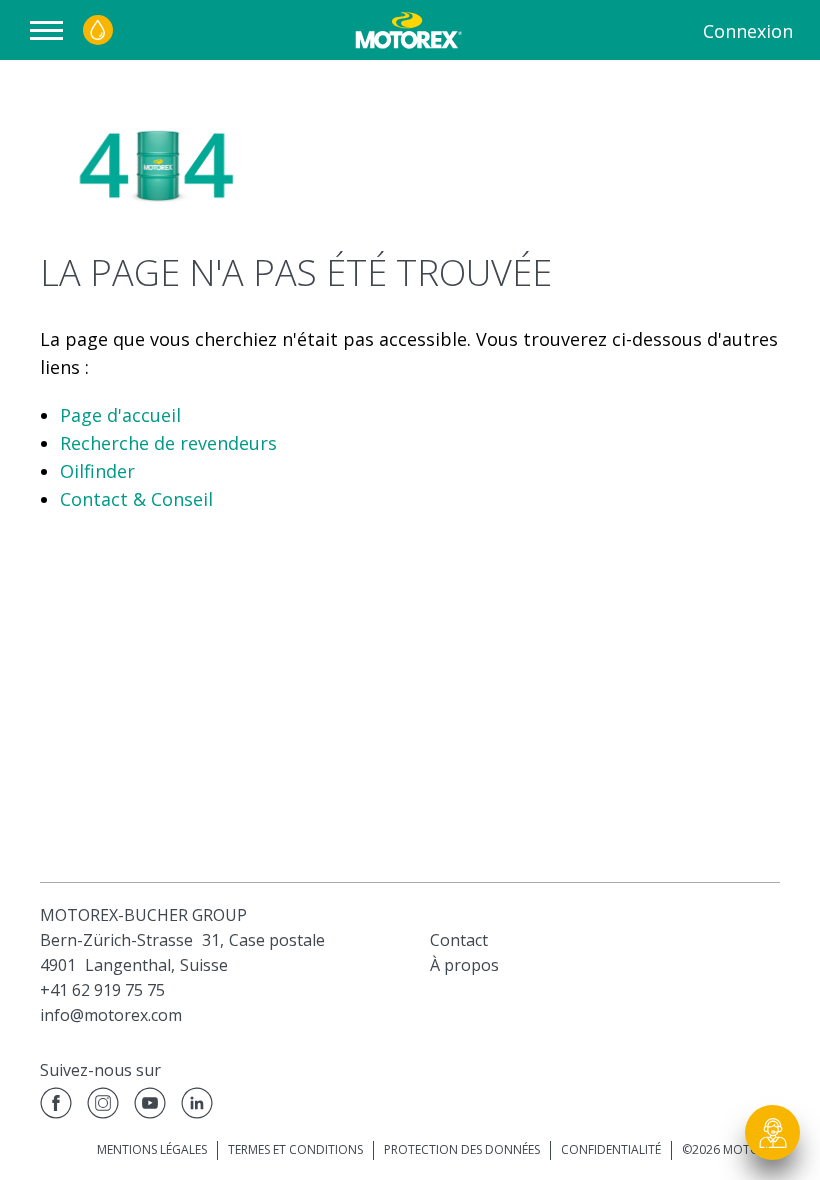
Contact (459, 940)
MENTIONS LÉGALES (152, 1149)
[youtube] (150, 1106)
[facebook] (56, 1106)
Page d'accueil (120, 415)
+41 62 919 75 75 (102, 990)
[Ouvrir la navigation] (51, 30)
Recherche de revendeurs (168, 443)
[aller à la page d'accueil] (406, 30)
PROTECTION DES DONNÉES (462, 1149)
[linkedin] (197, 1106)
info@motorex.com (111, 1015)
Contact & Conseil (136, 499)
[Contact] (773, 1133)
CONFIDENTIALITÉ (611, 1149)
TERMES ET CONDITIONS (295, 1149)
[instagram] (103, 1106)
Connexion (748, 31)
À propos (464, 965)
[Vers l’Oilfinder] (98, 30)
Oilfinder (97, 471)
